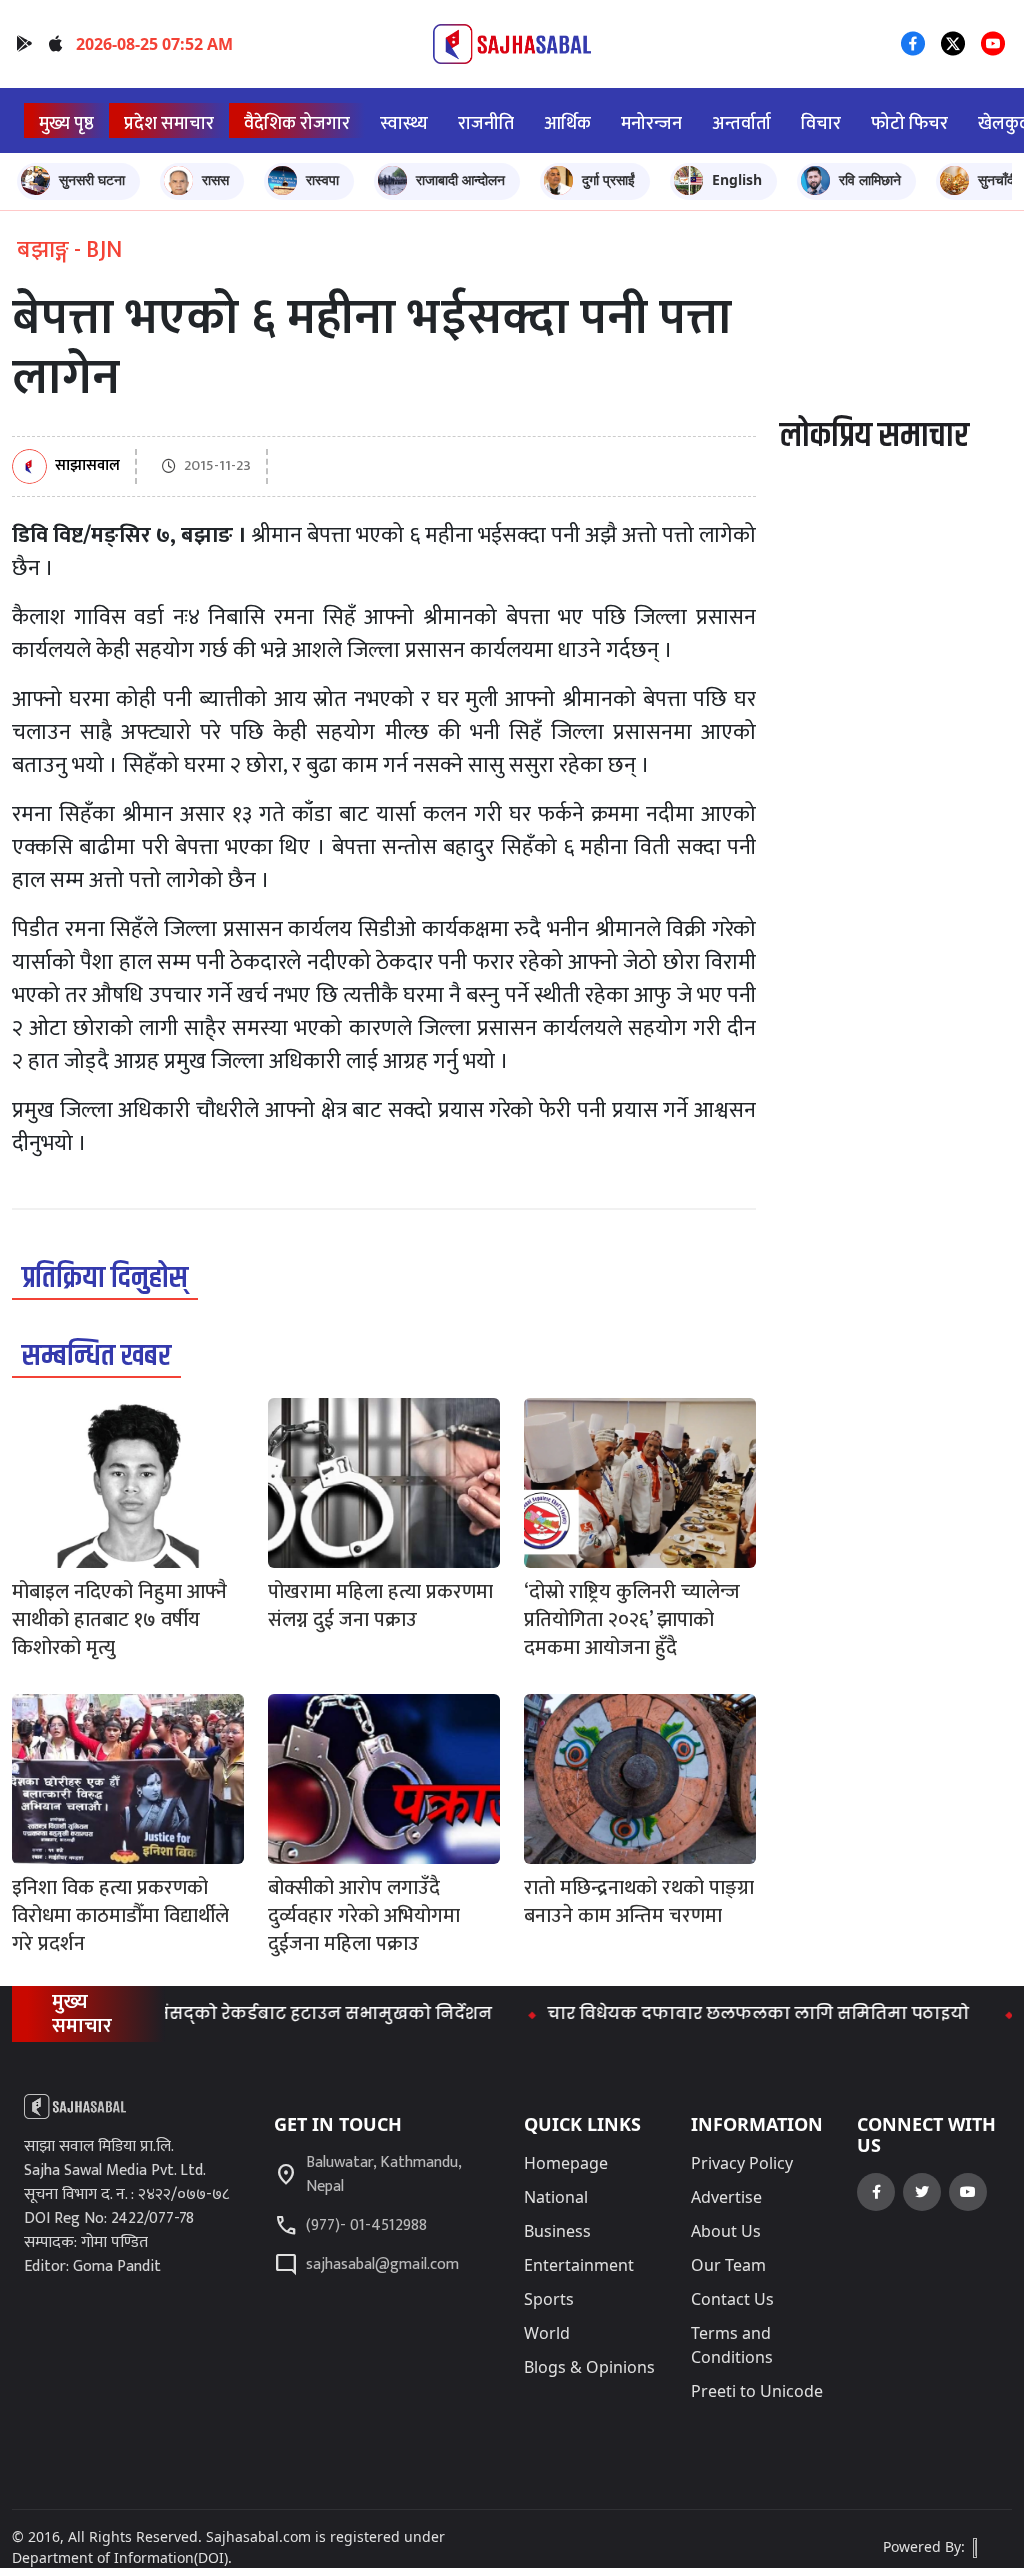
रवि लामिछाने (870, 179)
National (556, 2197)
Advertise (726, 2197)
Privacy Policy (742, 2163)
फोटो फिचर (909, 123)
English (737, 179)
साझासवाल (87, 466)
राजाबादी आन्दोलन (460, 179)
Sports (549, 2299)
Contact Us (732, 2299)
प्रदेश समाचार (169, 123)
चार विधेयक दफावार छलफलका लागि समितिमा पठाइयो (715, 2013)
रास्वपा (322, 179)
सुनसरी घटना (92, 179)
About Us (726, 2231)
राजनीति (486, 123)
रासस (215, 179)
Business (557, 2231)
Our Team (728, 2265)
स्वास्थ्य (404, 123)
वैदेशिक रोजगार (297, 123)
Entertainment (579, 2265)
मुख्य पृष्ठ (66, 123)
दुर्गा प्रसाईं (608, 179)
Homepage (566, 2163)
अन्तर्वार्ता (741, 123)
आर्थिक (567, 123)
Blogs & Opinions (589, 2367)
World (547, 2333)
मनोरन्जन (651, 123)
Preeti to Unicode (757, 2391)
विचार (821, 123)
